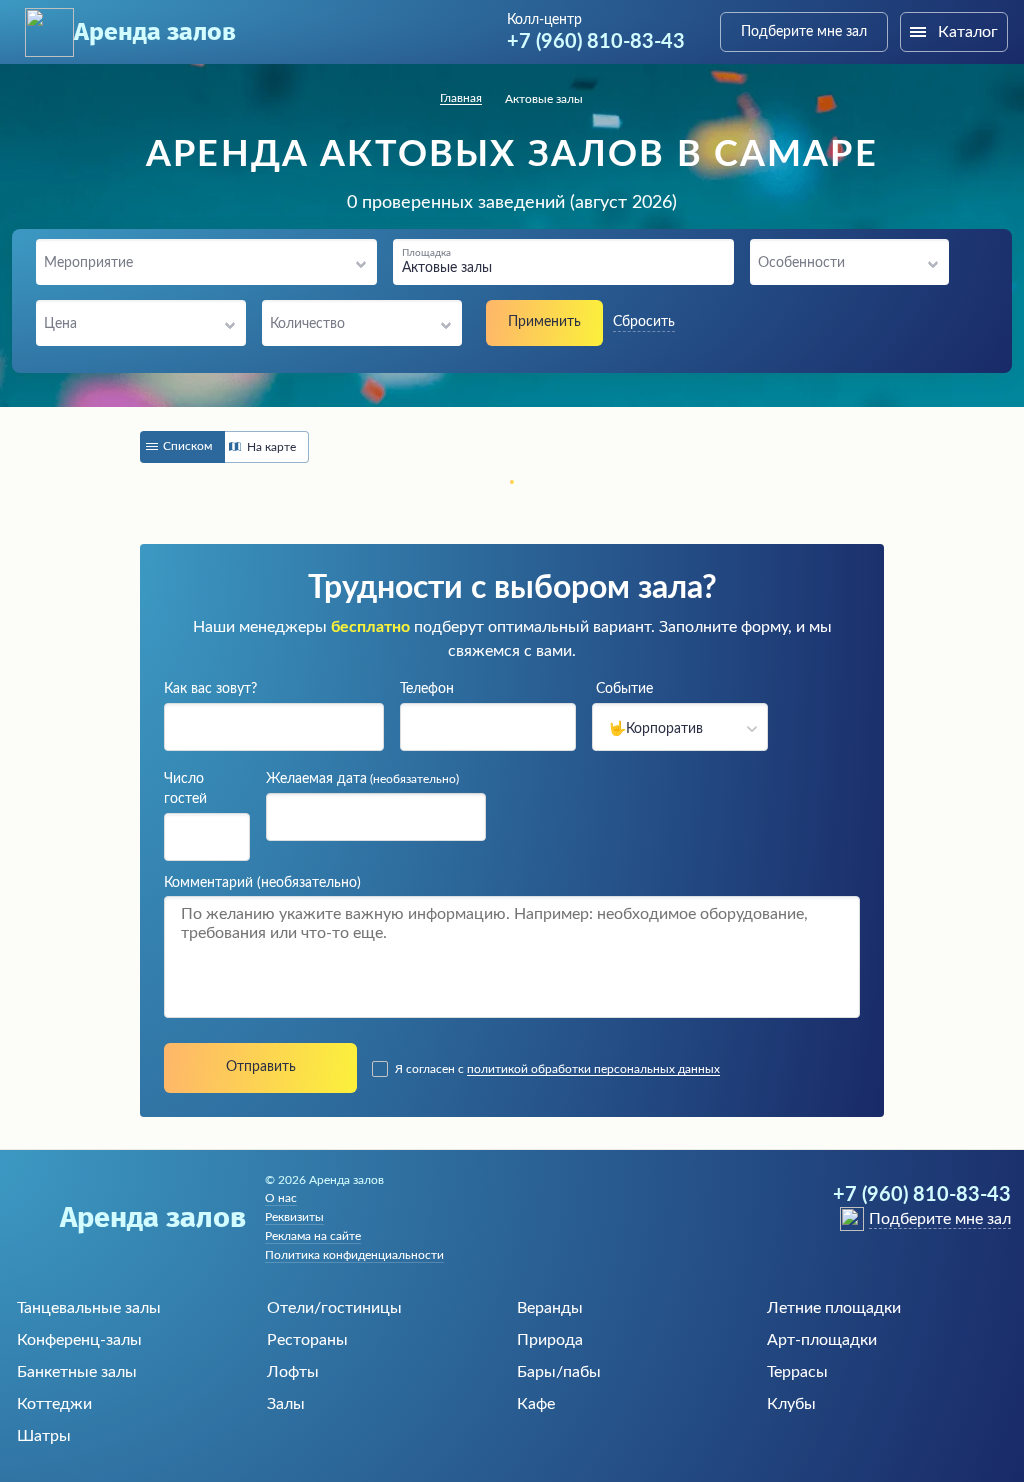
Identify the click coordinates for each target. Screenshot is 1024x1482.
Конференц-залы (79, 1340)
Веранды (550, 1308)
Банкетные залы (77, 1372)
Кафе (536, 1404)
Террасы (797, 1372)
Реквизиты (294, 1217)
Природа (550, 1340)
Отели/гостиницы (334, 1308)
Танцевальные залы (89, 1308)
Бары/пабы (559, 1372)
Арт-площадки (822, 1340)
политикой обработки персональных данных (593, 1069)
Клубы (791, 1404)
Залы (286, 1404)
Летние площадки (834, 1308)
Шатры (44, 1436)
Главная (461, 98)
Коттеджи (54, 1404)
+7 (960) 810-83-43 (596, 42)
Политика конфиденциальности (354, 1255)
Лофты (293, 1372)
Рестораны (307, 1340)
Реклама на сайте (313, 1236)
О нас (281, 1198)
